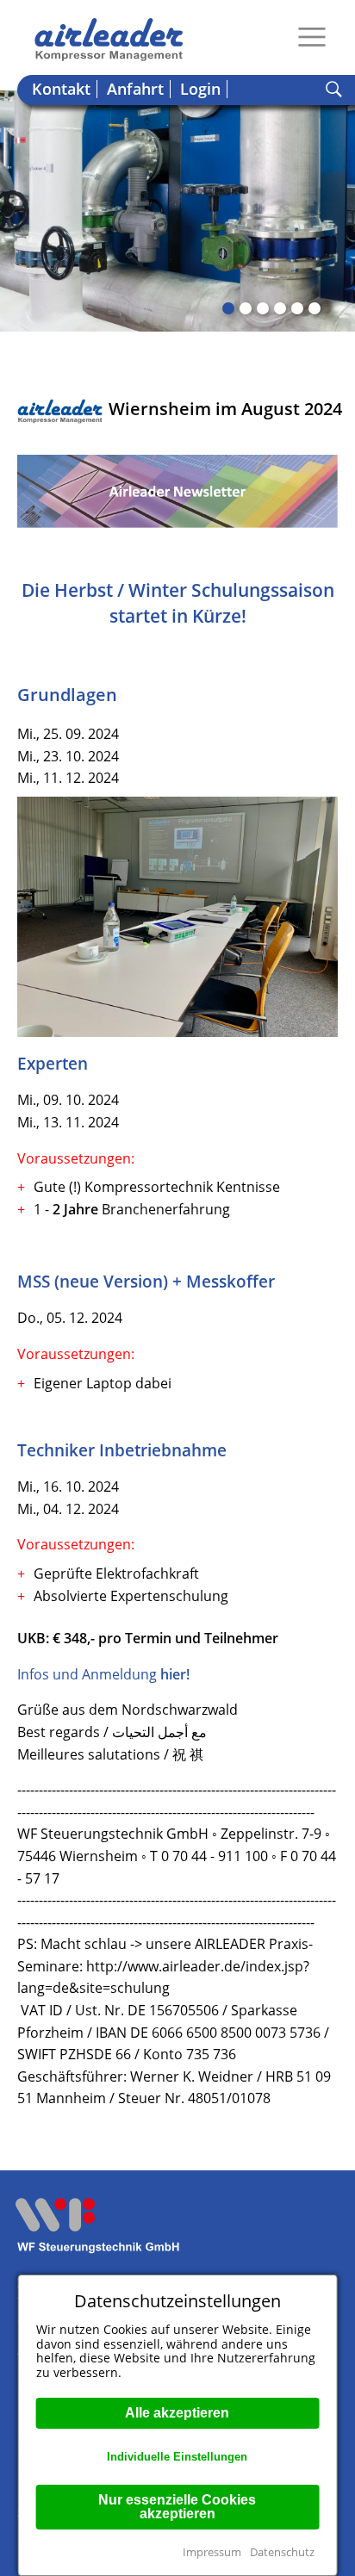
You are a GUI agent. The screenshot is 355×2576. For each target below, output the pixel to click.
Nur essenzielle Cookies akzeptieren (177, 2507)
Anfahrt (135, 89)
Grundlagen (67, 695)
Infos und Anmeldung (103, 1674)
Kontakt (61, 89)
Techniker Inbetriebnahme (122, 1450)
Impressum (212, 2552)
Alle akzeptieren (177, 2413)
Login (200, 89)
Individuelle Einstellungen (177, 2457)
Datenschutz (282, 2552)
